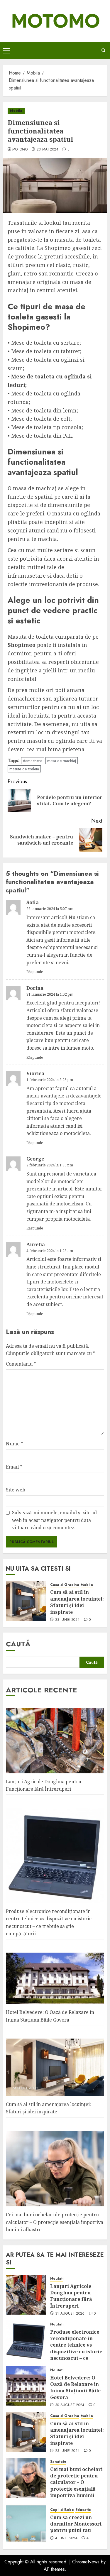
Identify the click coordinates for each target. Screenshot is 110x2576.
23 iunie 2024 (67, 1620)
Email (14, 1467)
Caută (18, 1644)
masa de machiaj (62, 761)
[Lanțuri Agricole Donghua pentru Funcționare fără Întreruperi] (26, 2295)
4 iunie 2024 (66, 2538)
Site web (16, 1490)
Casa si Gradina (65, 1585)
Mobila (16, 111)
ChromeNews (86, 2562)
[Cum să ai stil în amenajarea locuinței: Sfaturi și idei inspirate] (26, 1601)
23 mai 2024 (48, 150)
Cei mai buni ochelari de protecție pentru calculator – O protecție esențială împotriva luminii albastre (55, 2222)
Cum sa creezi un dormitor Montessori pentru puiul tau (76, 2524)
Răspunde (35, 972)
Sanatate (58, 2462)
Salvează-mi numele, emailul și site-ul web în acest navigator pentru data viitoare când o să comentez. (54, 1520)
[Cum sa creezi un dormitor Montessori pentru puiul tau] (26, 2523)
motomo (20, 150)
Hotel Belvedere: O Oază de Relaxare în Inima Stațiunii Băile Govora (75, 2388)
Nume (15, 1444)
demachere (33, 761)
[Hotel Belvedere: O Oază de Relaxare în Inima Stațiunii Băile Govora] (26, 2386)
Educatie (83, 2510)
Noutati (57, 2279)
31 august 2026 (70, 2314)
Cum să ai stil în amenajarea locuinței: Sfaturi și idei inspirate (77, 1602)
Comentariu (21, 1364)
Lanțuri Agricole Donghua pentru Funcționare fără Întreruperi (71, 2296)
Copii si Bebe (62, 2510)
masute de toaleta (24, 769)
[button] (6, 50)
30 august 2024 (70, 2405)
